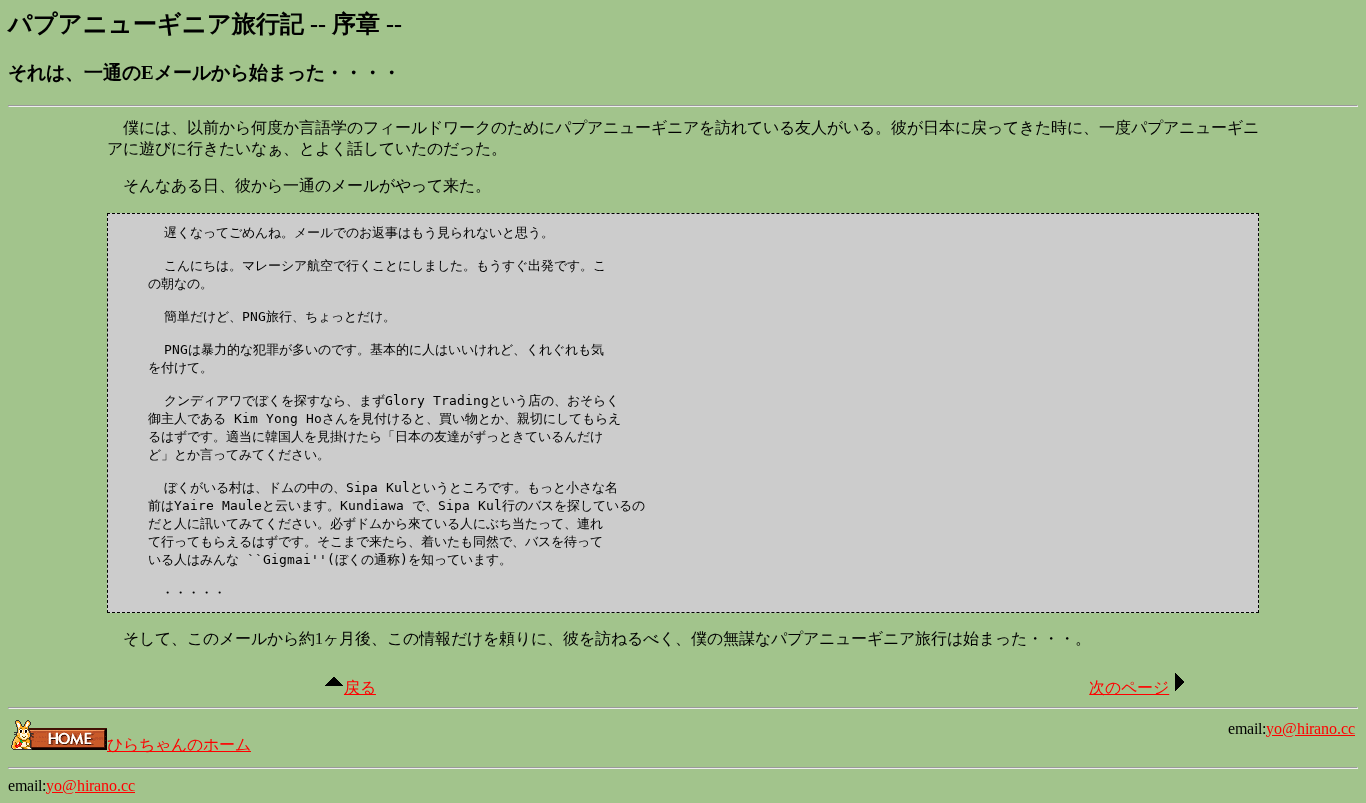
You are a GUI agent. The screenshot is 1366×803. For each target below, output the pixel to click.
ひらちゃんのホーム (179, 744)
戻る (360, 687)
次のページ (1129, 687)
